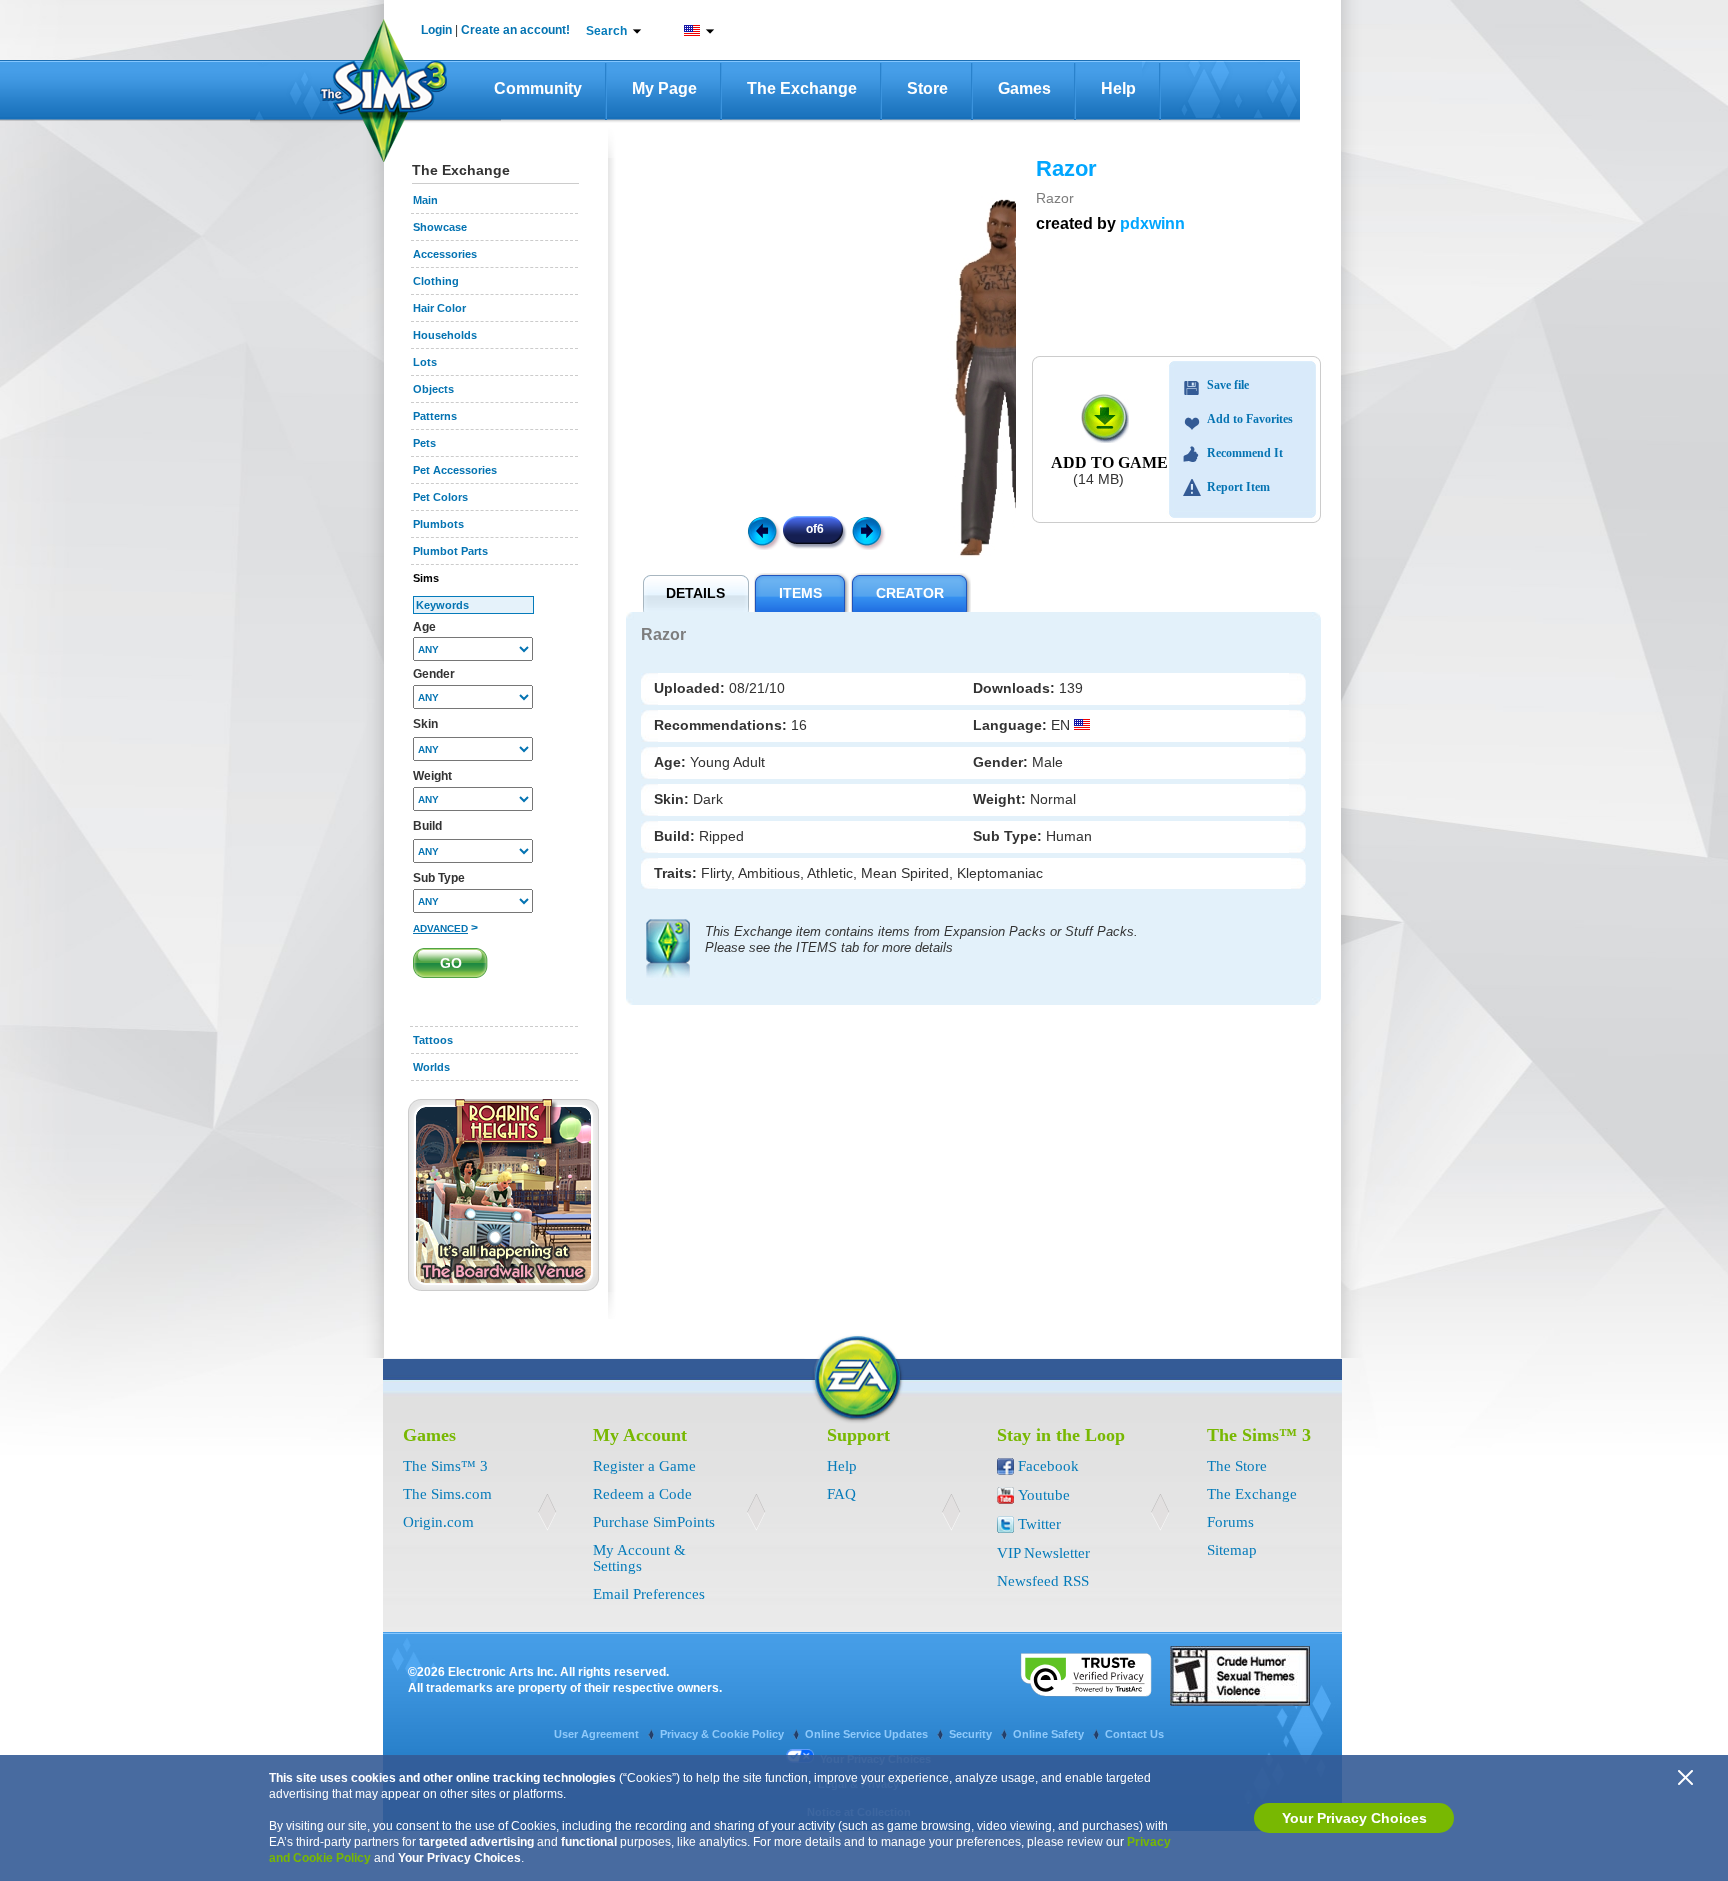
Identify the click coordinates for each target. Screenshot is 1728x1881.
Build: (676, 836)
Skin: (673, 799)
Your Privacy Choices (1354, 1818)
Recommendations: (722, 725)
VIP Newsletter (1043, 1553)
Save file (1228, 385)
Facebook (1048, 1466)
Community (538, 88)
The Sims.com (447, 1494)
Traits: (677, 873)
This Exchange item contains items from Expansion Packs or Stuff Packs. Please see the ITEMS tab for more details (921, 939)
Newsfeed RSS (1043, 1581)
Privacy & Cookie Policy (723, 1734)
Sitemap (1232, 1550)
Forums (1230, 1522)
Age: (672, 762)
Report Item (1238, 487)
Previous (761, 530)
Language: (1012, 725)
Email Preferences (649, 1594)
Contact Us (1134, 1734)
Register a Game (644, 1466)
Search (606, 31)
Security (972, 1734)
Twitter (1039, 1524)
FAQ (841, 1494)
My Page (664, 88)
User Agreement (598, 1734)
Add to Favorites (1250, 419)
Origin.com (438, 1522)
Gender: (1002, 762)
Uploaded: (691, 688)
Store (927, 88)
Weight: (1001, 799)
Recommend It (1245, 453)
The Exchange (802, 88)
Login (436, 30)
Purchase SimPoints (654, 1522)
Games (1024, 88)
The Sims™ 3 (445, 1466)
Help (1118, 88)
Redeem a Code (642, 1494)
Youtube (1044, 1495)
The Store (1237, 1466)
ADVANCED (440, 928)
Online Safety (1050, 1734)
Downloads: (1016, 688)
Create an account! (515, 30)
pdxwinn (1152, 223)
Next (870, 530)
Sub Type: (1009, 836)
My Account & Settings (639, 1558)
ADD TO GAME (1109, 462)
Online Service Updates (868, 1734)
